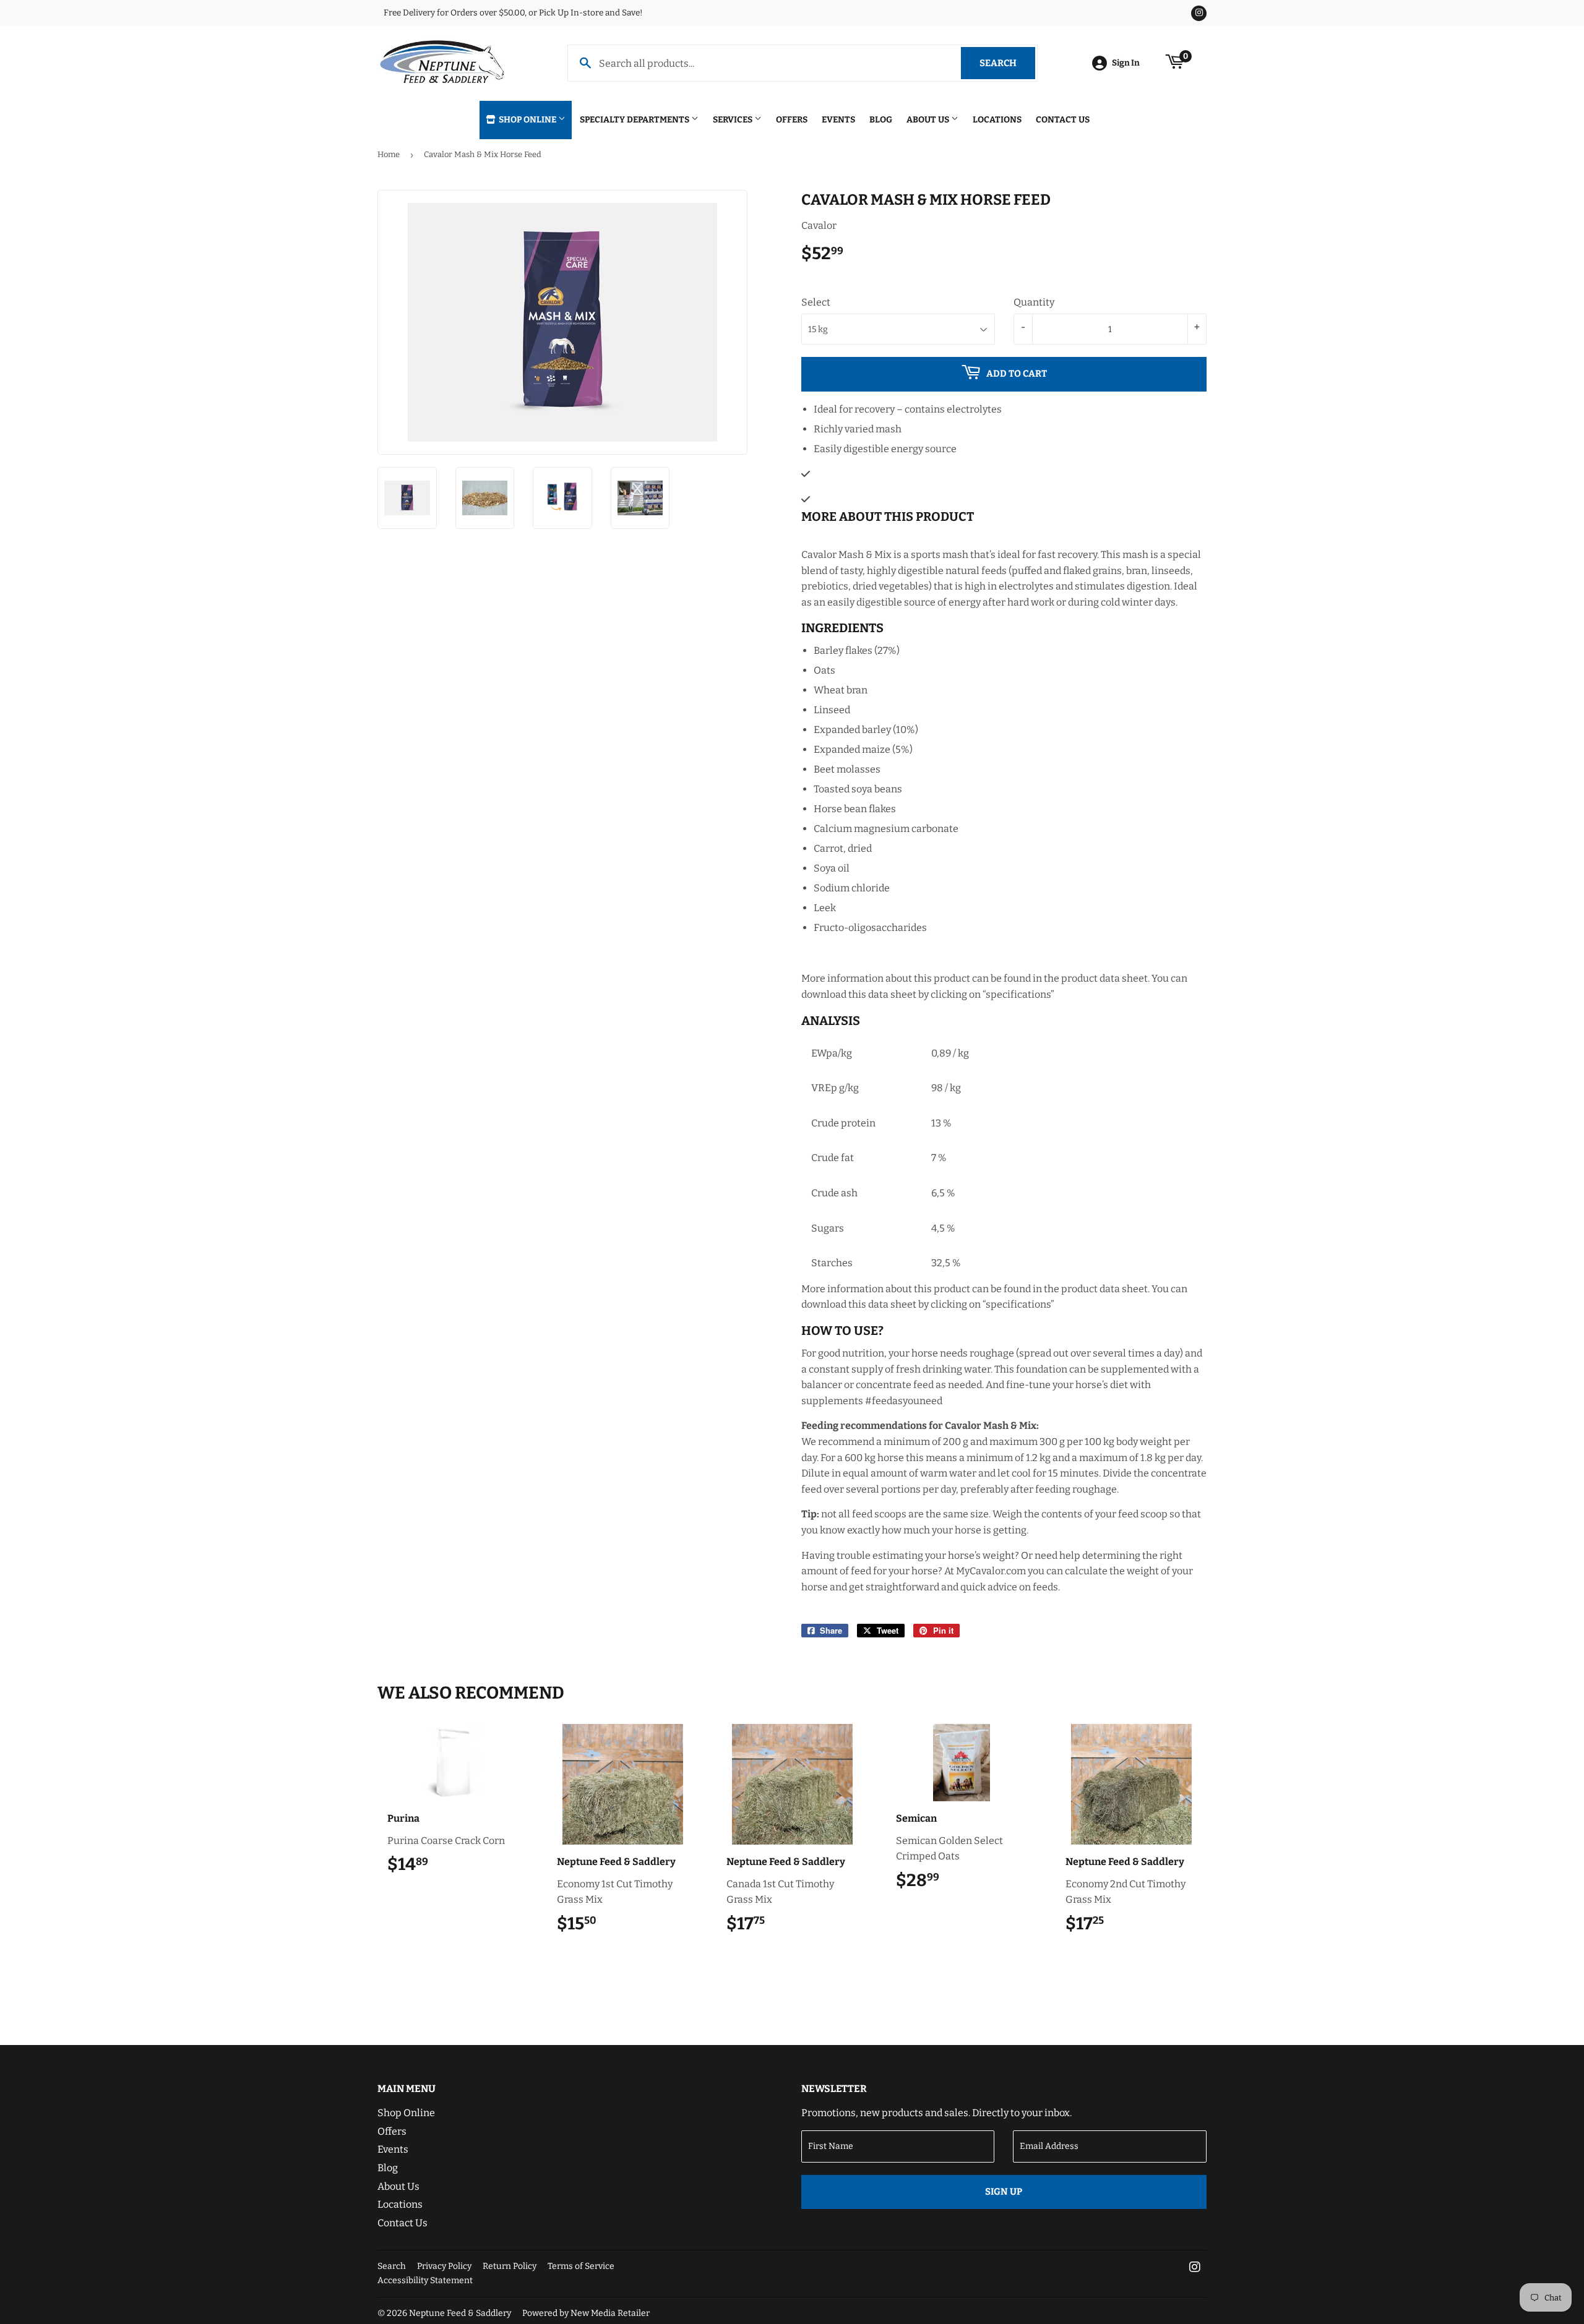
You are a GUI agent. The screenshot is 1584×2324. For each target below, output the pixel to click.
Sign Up (1004, 2192)
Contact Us (1063, 120)
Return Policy (510, 2266)
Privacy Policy (444, 2266)
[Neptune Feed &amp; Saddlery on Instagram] (1195, 2268)
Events (838, 120)
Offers (792, 120)
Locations (997, 120)
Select (816, 302)
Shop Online (527, 120)
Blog (881, 120)
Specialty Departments (635, 120)
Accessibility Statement (425, 2280)
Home (389, 154)
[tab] (1004, 517)
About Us (929, 120)
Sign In (1126, 63)
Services (734, 120)
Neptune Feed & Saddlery (460, 2313)
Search (1007, 63)
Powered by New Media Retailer (586, 2313)
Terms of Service (581, 2266)
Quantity (1034, 302)
